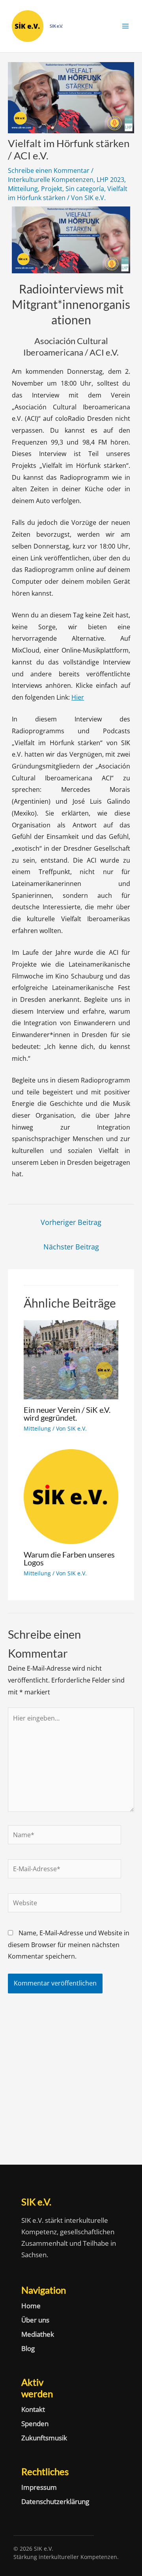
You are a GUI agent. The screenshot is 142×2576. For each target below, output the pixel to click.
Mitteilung (23, 189)
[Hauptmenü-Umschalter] (125, 26)
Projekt (52, 189)
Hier (78, 697)
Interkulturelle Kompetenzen (51, 180)
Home (31, 2306)
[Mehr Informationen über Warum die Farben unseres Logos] (71, 1496)
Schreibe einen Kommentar (49, 170)
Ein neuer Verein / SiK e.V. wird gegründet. (67, 1414)
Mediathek (38, 2334)
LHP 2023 (110, 180)
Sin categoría (85, 189)
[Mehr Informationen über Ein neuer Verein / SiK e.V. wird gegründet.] (71, 1359)
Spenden (35, 2424)
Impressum (39, 2487)
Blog (28, 2349)
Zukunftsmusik (41, 2438)
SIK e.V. (56, 26)
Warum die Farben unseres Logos (69, 1558)
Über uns (35, 2320)
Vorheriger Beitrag (71, 1222)
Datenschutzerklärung (41, 2502)
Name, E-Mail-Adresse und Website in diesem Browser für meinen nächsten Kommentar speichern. (69, 1945)
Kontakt (33, 2409)
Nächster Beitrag (71, 1247)
